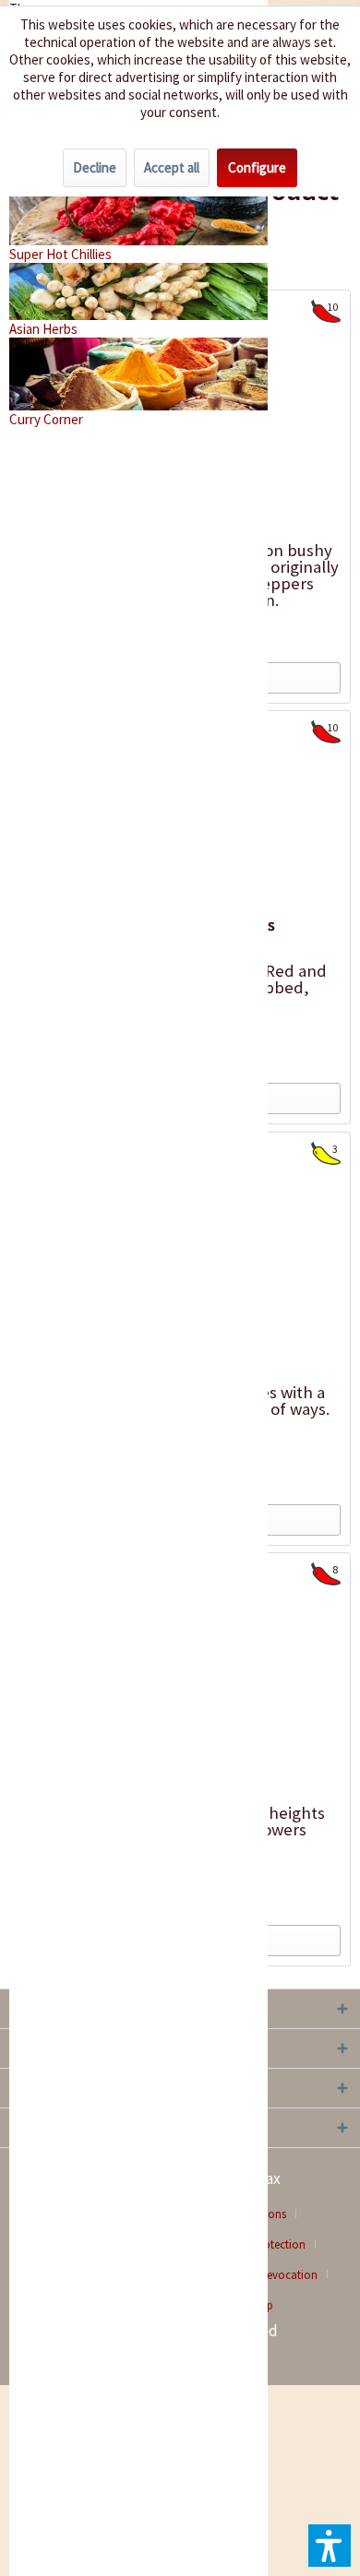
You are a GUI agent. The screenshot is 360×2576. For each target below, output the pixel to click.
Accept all (172, 167)
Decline (95, 167)
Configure (257, 167)
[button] (330, 2546)
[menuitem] (276, 2275)
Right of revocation (269, 2275)
